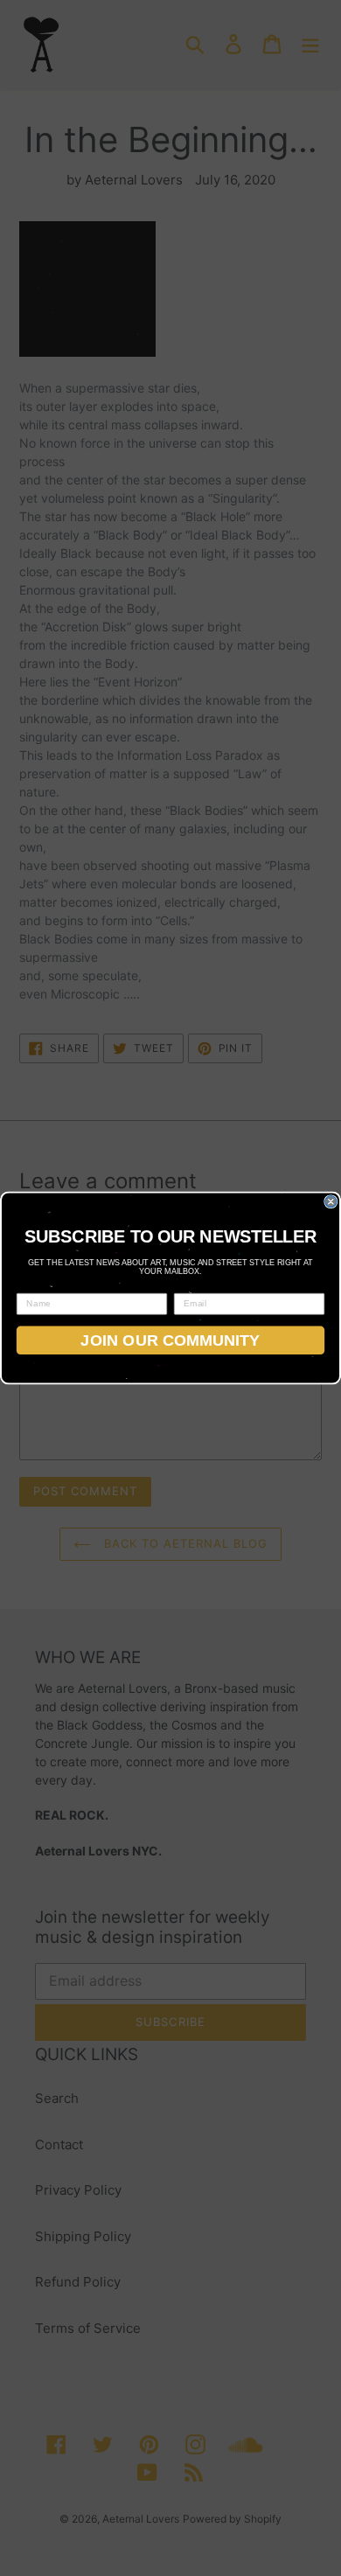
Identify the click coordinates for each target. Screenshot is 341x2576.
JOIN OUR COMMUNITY (170, 1340)
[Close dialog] (331, 1202)
